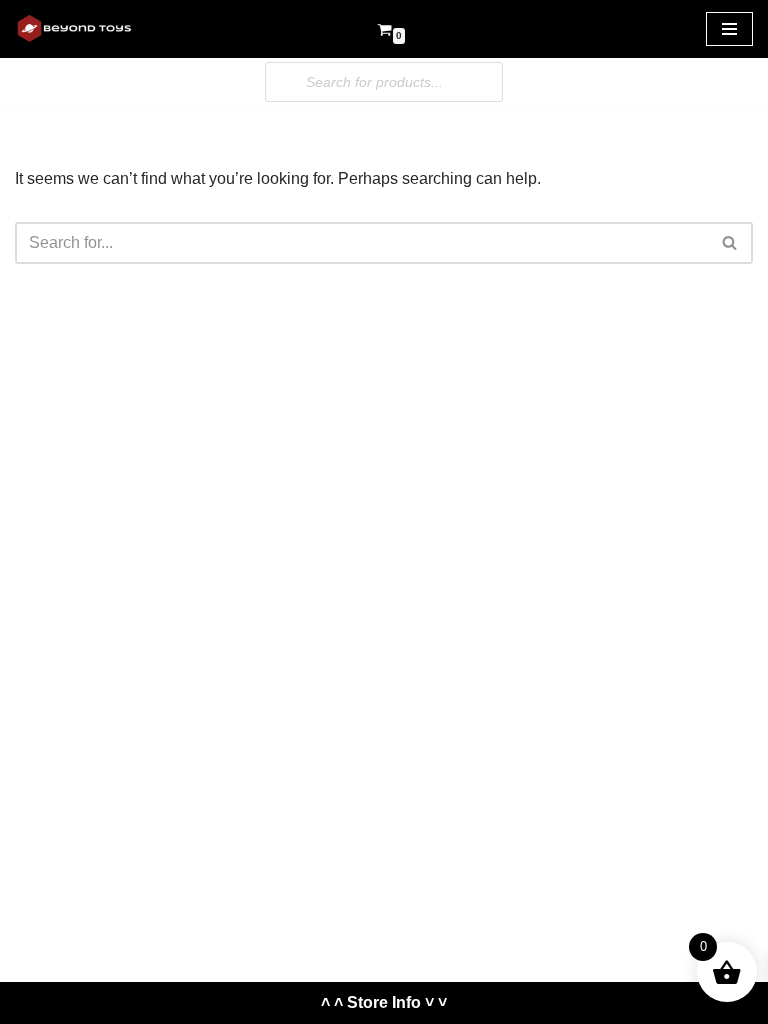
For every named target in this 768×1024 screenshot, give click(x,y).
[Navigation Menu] (729, 29)
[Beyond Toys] (75, 29)
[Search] (730, 243)
